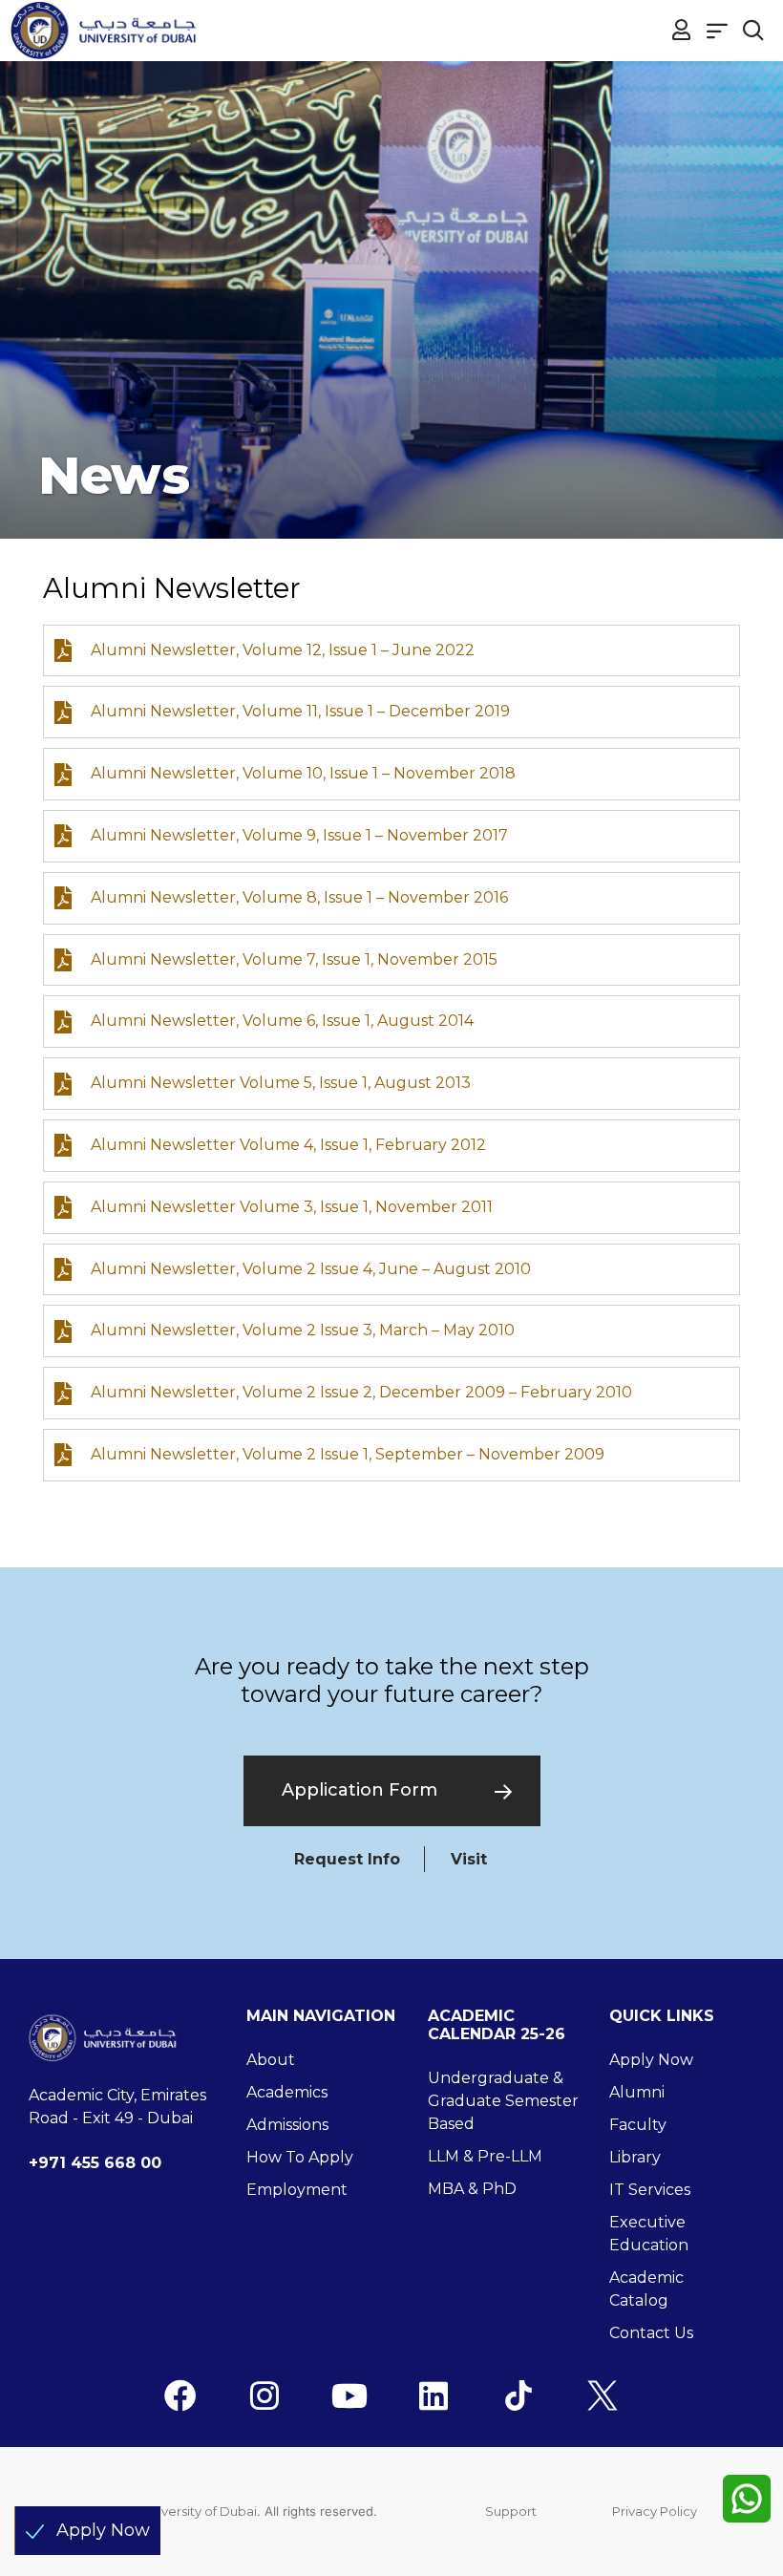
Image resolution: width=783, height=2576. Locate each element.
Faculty (638, 2125)
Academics (287, 2092)
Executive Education (649, 2234)
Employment (297, 2190)
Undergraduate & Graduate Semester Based (503, 2101)
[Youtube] (349, 2395)
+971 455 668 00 (95, 2163)
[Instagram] (265, 2395)
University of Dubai (199, 2511)
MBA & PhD (472, 2189)
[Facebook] (180, 2395)
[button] (718, 30)
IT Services (650, 2190)
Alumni (637, 2092)
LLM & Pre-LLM (485, 2156)
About (271, 2060)
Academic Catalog (646, 2289)
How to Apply (300, 2157)
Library (635, 2157)
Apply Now (651, 2060)
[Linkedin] (434, 2395)
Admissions (287, 2125)
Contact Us (651, 2333)
